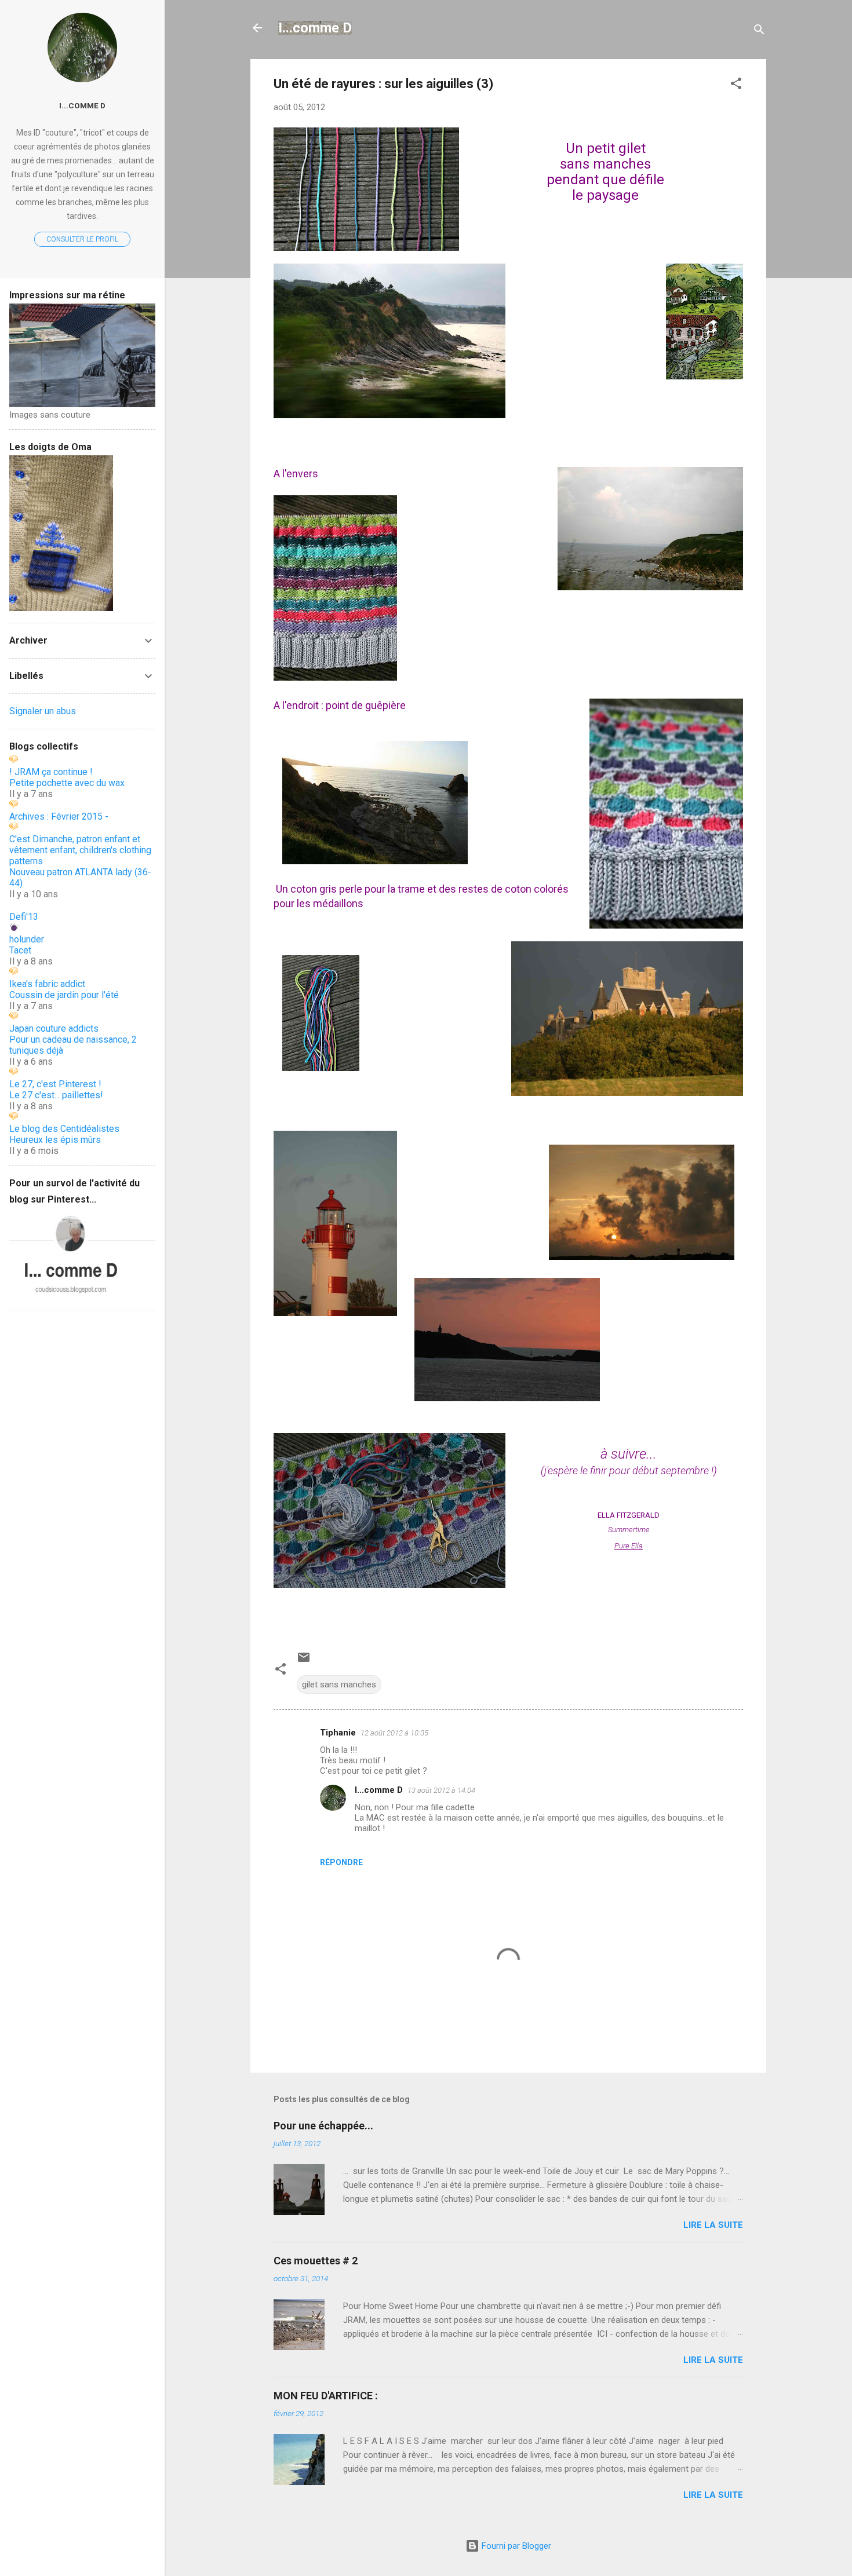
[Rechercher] (759, 32)
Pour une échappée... (323, 2126)
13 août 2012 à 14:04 (441, 1790)
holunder (27, 939)
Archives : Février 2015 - (59, 816)
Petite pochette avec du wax (67, 783)
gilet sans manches (339, 1685)
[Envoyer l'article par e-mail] (304, 1661)
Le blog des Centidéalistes (64, 1129)
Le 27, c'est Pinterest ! (55, 1084)
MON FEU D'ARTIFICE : (326, 2396)
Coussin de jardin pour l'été (64, 995)
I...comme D (315, 28)
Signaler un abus (43, 711)
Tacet (20, 950)
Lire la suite (713, 2225)
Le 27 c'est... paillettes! (56, 1095)
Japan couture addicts (54, 1028)
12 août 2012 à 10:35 (394, 1733)
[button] (736, 85)
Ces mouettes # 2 (316, 2261)
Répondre (341, 1862)
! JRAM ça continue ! (51, 772)
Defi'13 (24, 917)
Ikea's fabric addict (47, 984)
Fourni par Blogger (515, 2546)
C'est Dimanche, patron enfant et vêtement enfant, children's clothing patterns (80, 850)
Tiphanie (338, 1733)
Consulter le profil (82, 239)
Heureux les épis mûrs (55, 1140)
